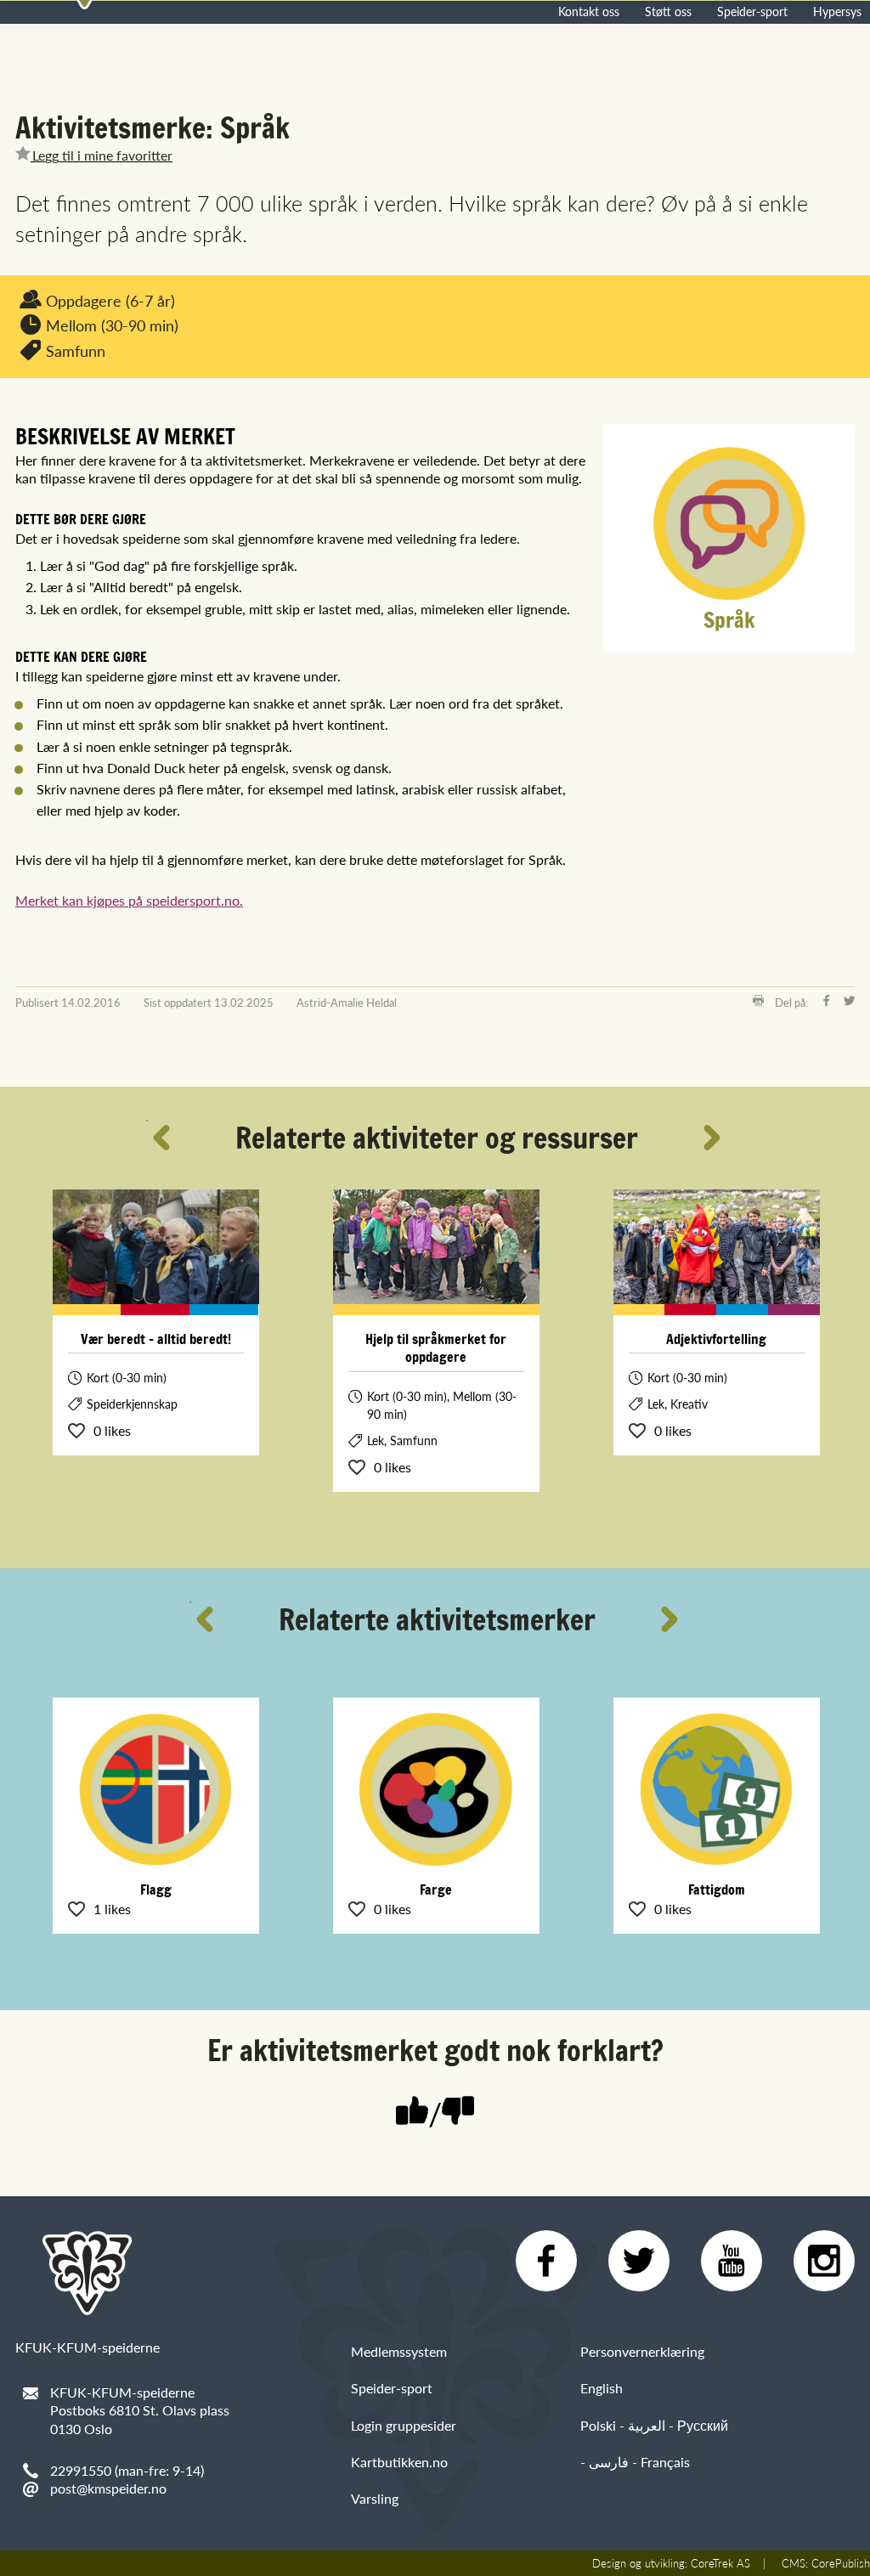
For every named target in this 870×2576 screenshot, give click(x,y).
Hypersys (837, 11)
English (602, 2388)
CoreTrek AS (720, 2563)
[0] (458, 2113)
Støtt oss (668, 11)
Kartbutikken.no (399, 2462)
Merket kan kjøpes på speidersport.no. (129, 900)
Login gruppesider (404, 2425)
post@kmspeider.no (108, 2488)
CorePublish (841, 2563)
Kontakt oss (589, 11)
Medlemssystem (399, 2351)
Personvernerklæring (642, 2351)
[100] (412, 2113)
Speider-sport (752, 11)
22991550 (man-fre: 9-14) (127, 2470)
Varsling (375, 2498)
